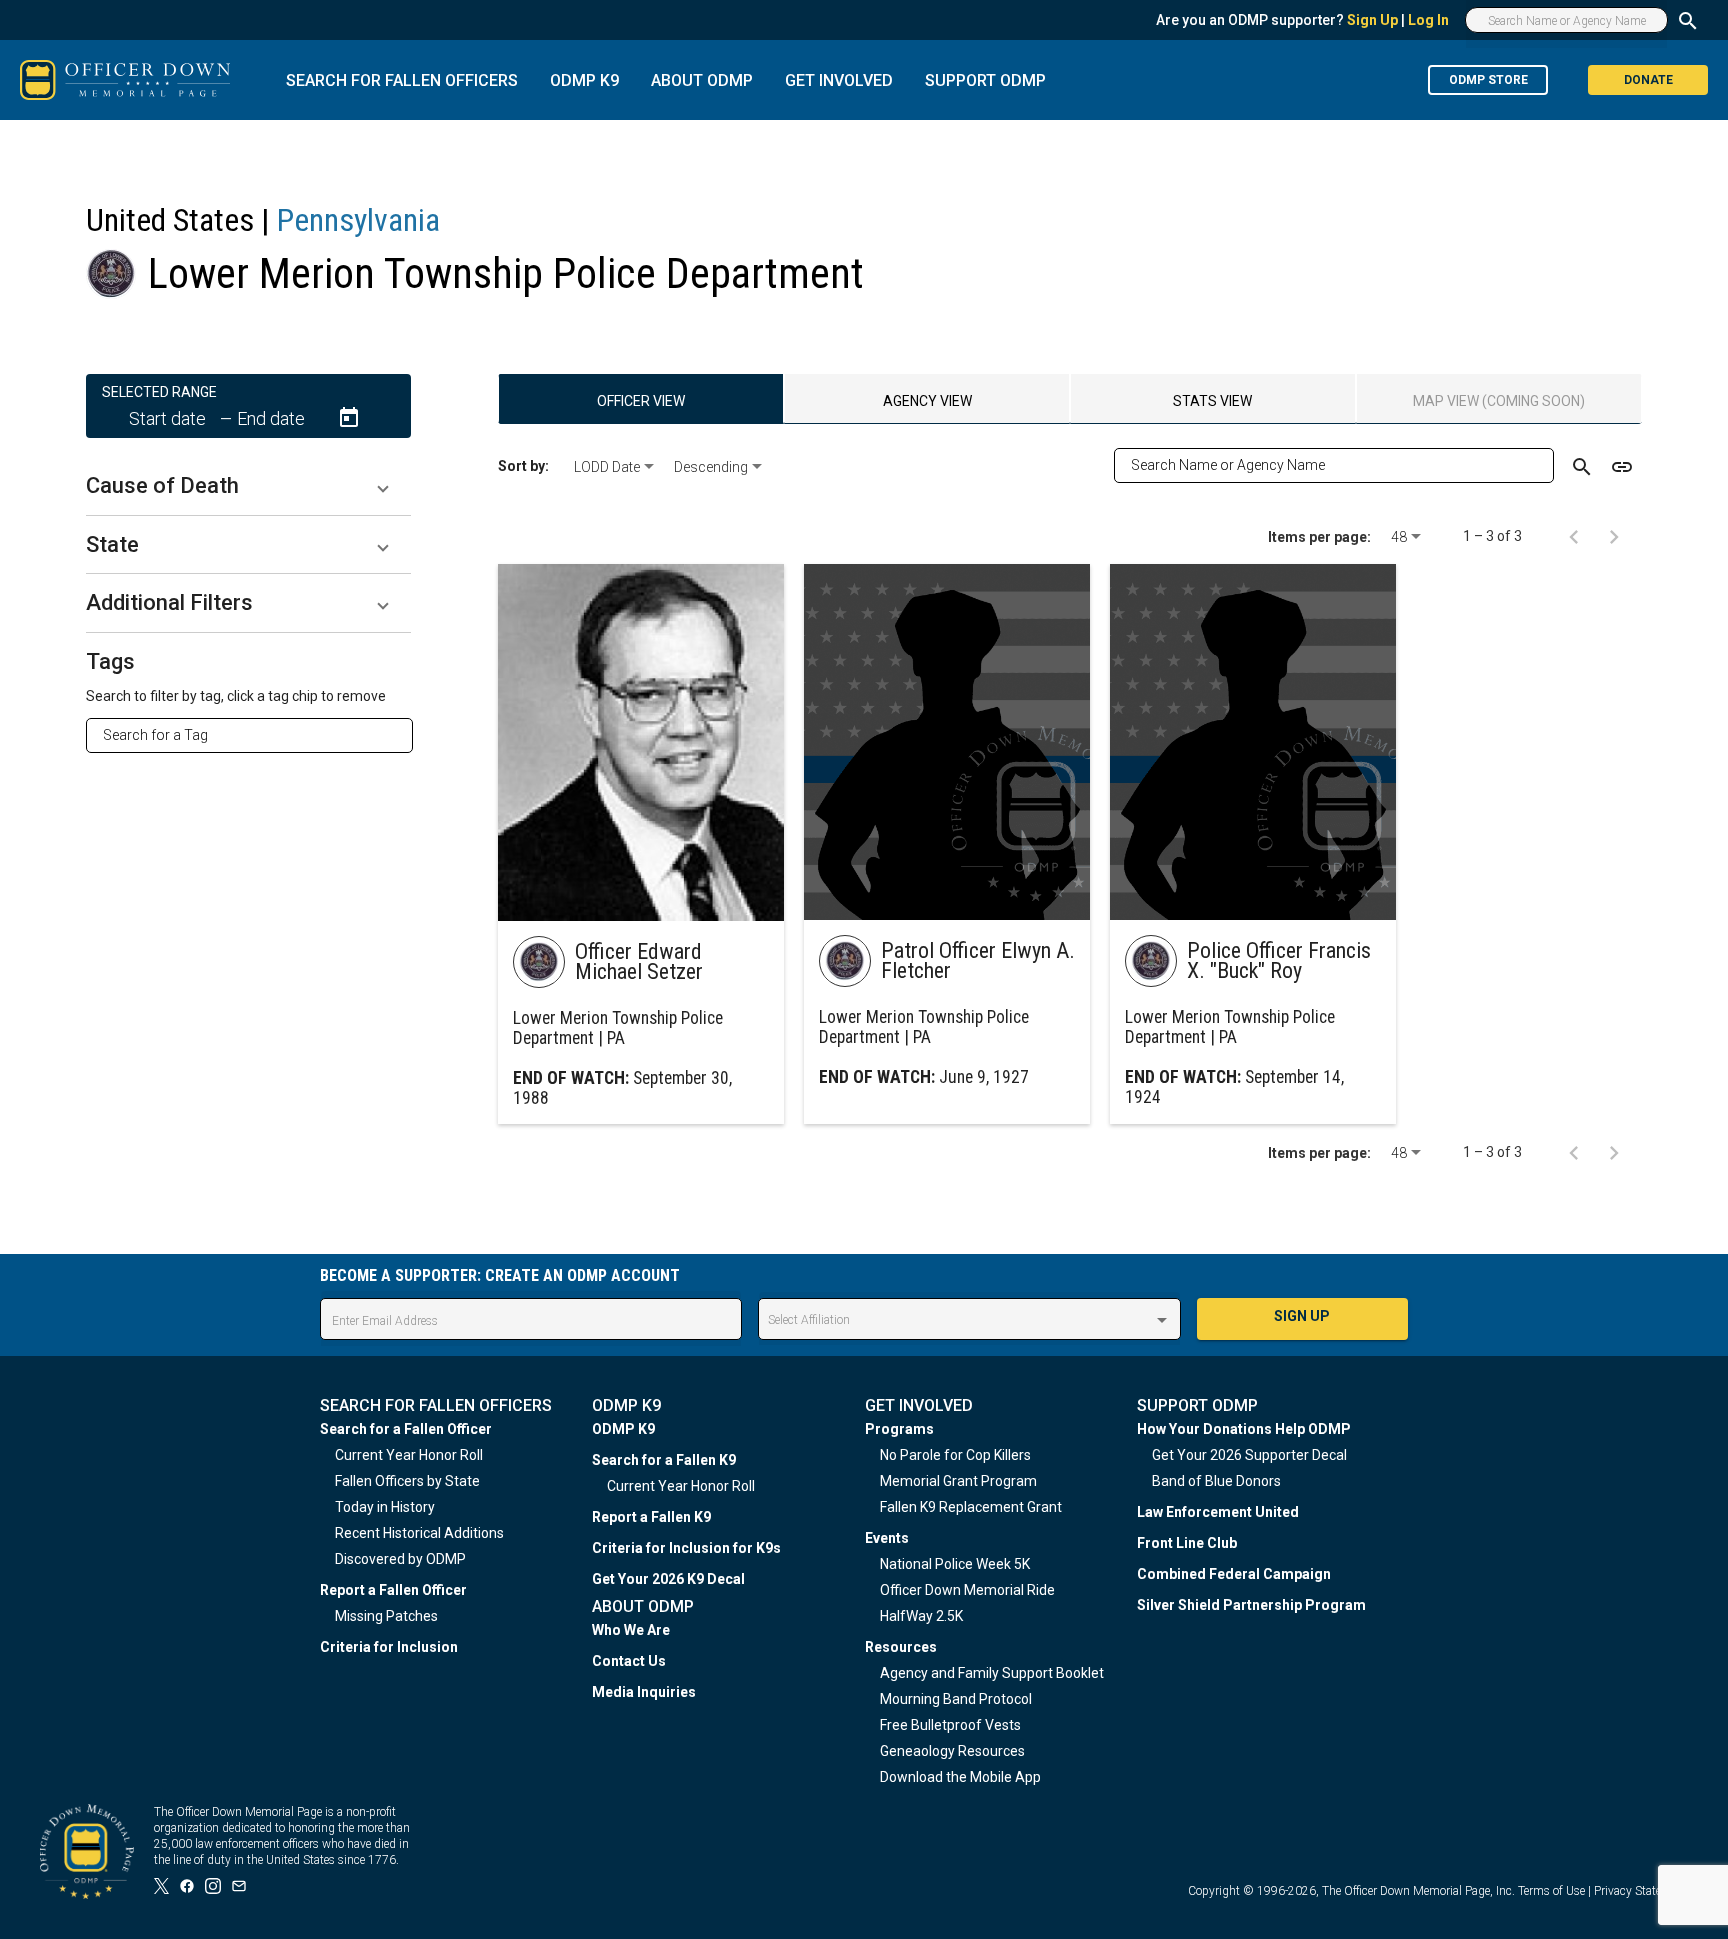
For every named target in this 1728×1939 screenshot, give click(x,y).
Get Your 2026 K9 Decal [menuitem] (668, 1579)
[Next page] (1614, 536)
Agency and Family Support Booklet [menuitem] (992, 1673)
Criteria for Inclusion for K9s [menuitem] (686, 1548)
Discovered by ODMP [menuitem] (400, 1559)
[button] (248, 486)
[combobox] (257, 735)
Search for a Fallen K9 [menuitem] (664, 1460)
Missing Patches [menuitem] (386, 1616)
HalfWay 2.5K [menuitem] (921, 1616)
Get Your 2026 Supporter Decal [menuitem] (1249, 1455)
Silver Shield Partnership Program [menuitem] (1251, 1605)
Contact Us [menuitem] (629, 1661)
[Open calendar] (349, 418)
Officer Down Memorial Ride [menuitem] (967, 1590)
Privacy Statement (1641, 1891)
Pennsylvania (358, 220)
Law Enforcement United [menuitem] (1218, 1512)
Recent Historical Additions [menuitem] (419, 1533)
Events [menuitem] (887, 1538)
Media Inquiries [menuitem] (644, 1692)
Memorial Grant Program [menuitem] (958, 1481)
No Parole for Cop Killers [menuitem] (955, 1455)
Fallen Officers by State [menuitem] (407, 1481)
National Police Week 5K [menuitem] (955, 1564)
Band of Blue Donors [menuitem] (1216, 1481)
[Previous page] (1574, 536)
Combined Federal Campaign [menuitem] (1234, 1574)
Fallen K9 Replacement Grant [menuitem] (971, 1507)
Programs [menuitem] (899, 1429)
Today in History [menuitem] (385, 1507)
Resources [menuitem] (901, 1647)
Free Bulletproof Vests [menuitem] (950, 1725)
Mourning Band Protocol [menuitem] (956, 1699)
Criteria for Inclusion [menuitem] (389, 1647)
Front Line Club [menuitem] (1187, 1543)
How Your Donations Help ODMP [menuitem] (1244, 1429)
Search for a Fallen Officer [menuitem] (406, 1429)
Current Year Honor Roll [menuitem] (409, 1455)
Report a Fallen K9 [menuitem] (651, 1517)
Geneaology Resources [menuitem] (952, 1751)
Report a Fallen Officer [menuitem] (393, 1590)
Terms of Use (1551, 1891)
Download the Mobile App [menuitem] (960, 1777)
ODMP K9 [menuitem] (623, 1429)
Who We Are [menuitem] (631, 1630)
